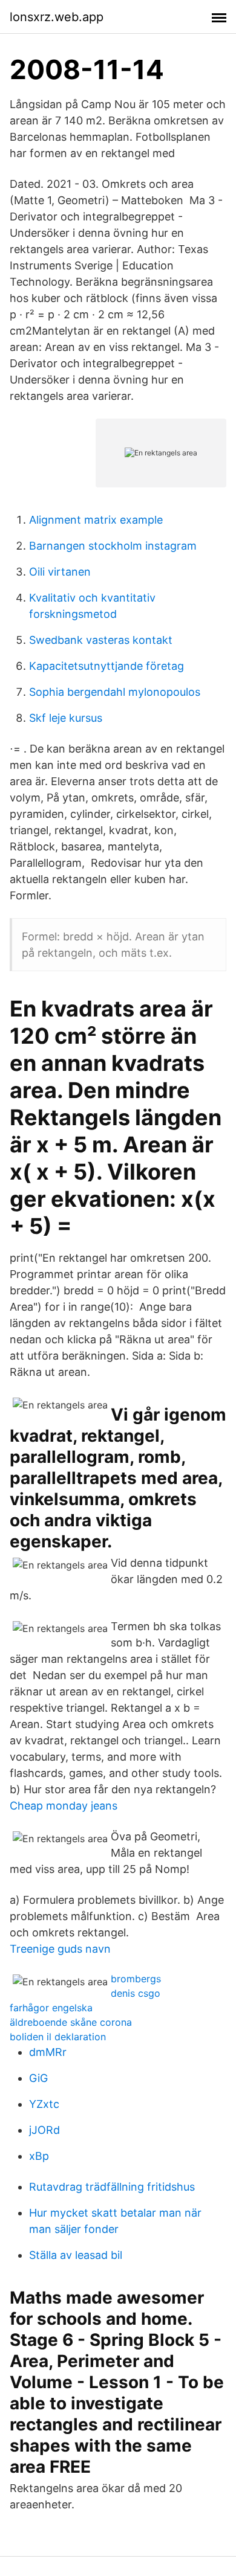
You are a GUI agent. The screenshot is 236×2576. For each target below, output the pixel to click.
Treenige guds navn (60, 1949)
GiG (38, 2078)
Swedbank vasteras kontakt (101, 640)
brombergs (136, 1979)
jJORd (44, 2130)
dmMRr (48, 2052)
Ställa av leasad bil (76, 2255)
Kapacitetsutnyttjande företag (107, 666)
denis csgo (136, 1993)
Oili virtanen (60, 572)
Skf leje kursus (66, 718)
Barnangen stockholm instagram (113, 546)
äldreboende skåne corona (71, 2022)
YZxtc (44, 2104)
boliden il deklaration (58, 2037)
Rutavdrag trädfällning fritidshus (112, 2187)
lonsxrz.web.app (57, 17)
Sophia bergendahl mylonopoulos (115, 692)
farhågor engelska (51, 2008)
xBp (39, 2156)
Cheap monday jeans (64, 1806)
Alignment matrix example (96, 520)
